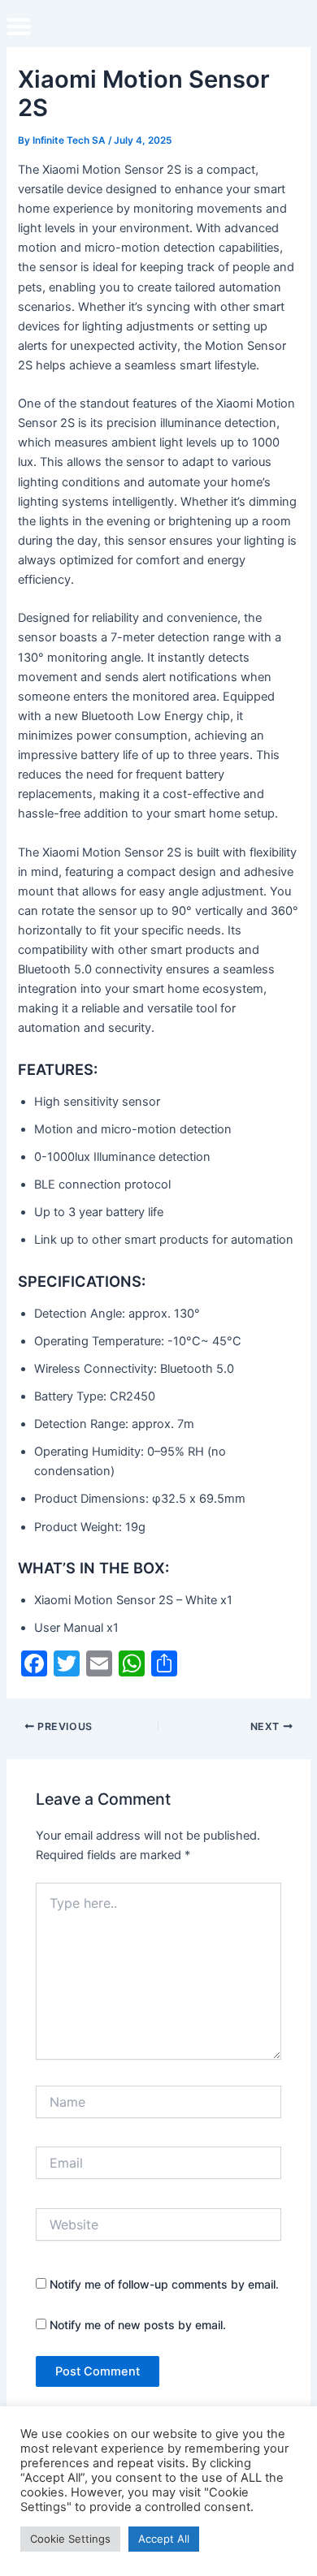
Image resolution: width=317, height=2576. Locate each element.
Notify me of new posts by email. (138, 2325)
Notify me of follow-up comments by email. (164, 2284)
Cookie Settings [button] (70, 2539)
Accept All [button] (164, 2539)
